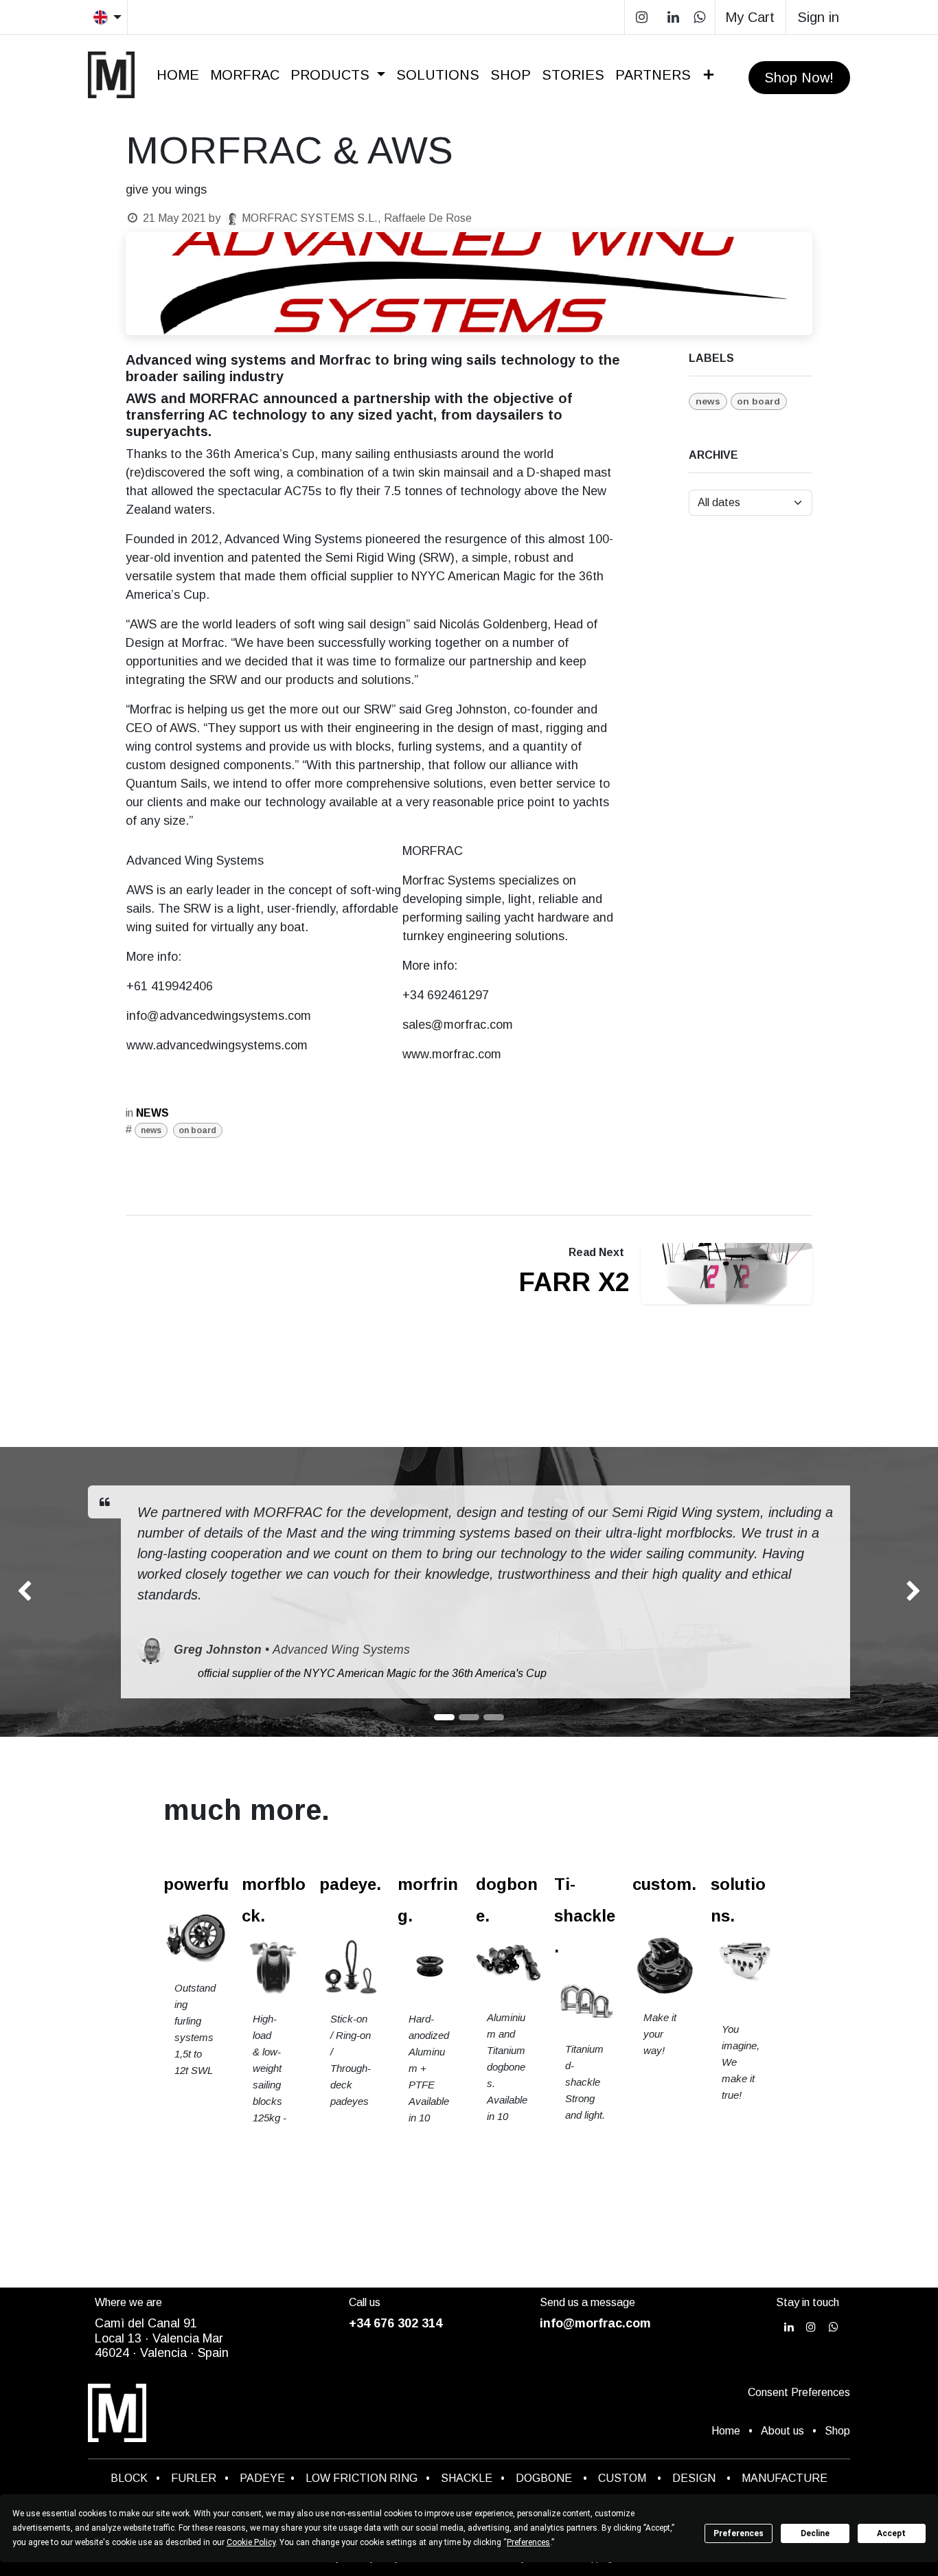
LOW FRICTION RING (362, 2478)
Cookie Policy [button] (251, 2542)
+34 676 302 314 (396, 2323)
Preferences (739, 2533)
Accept (891, 2533)
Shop (837, 2431)
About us (782, 2431)
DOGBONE (544, 2478)
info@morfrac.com (595, 2323)
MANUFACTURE (785, 2478)
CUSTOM (626, 2478)
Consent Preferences (799, 2392)
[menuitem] (178, 75)
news (151, 1130)
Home (726, 2431)
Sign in (818, 17)
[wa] (699, 17)
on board (197, 1130)
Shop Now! (799, 78)
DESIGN (694, 2478)
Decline (815, 2533)
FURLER (194, 2478)
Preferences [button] (528, 2542)
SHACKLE (467, 2478)
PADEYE (262, 2478)
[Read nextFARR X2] (727, 1274)
